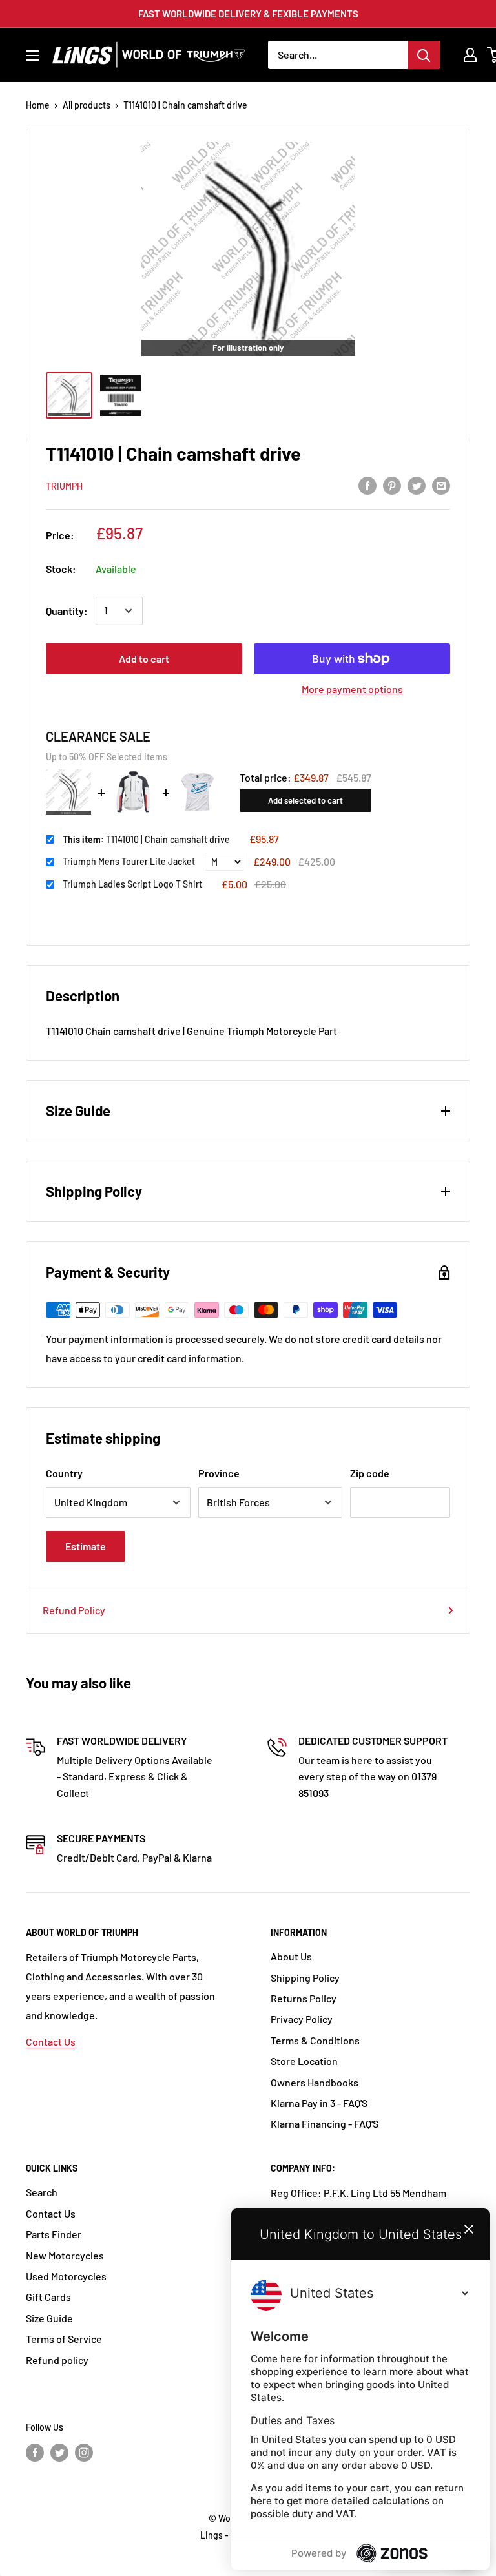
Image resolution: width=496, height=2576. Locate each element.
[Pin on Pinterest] (392, 485)
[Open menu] (32, 56)
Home (38, 105)
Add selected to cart (305, 800)
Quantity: (67, 611)
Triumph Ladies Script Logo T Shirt (132, 884)
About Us (291, 1956)
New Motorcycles (65, 2255)
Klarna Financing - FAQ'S (325, 2124)
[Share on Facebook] (367, 485)
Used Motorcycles (66, 2276)
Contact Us (51, 2041)
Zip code (370, 1473)
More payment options (352, 689)
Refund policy (57, 2360)
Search (42, 2192)
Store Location (304, 2061)
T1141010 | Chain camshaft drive (146, 839)
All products (87, 105)
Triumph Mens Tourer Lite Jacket (129, 861)
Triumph (64, 486)
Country (64, 1473)
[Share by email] (441, 485)
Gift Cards (48, 2297)
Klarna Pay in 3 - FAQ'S (319, 2103)
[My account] (470, 55)
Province (219, 1473)
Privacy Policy (302, 2019)
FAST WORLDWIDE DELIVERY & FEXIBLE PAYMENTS (248, 14)
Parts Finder (54, 2234)
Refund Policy (74, 1610)
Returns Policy (304, 1998)
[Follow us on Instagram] (84, 2452)
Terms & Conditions (315, 2040)
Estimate (86, 1546)
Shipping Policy (305, 1978)
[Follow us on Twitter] (59, 2452)
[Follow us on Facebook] (35, 2452)
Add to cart (144, 659)
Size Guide (49, 2318)
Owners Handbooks (315, 2082)
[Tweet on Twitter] (417, 485)
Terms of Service (64, 2339)
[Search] (424, 55)
